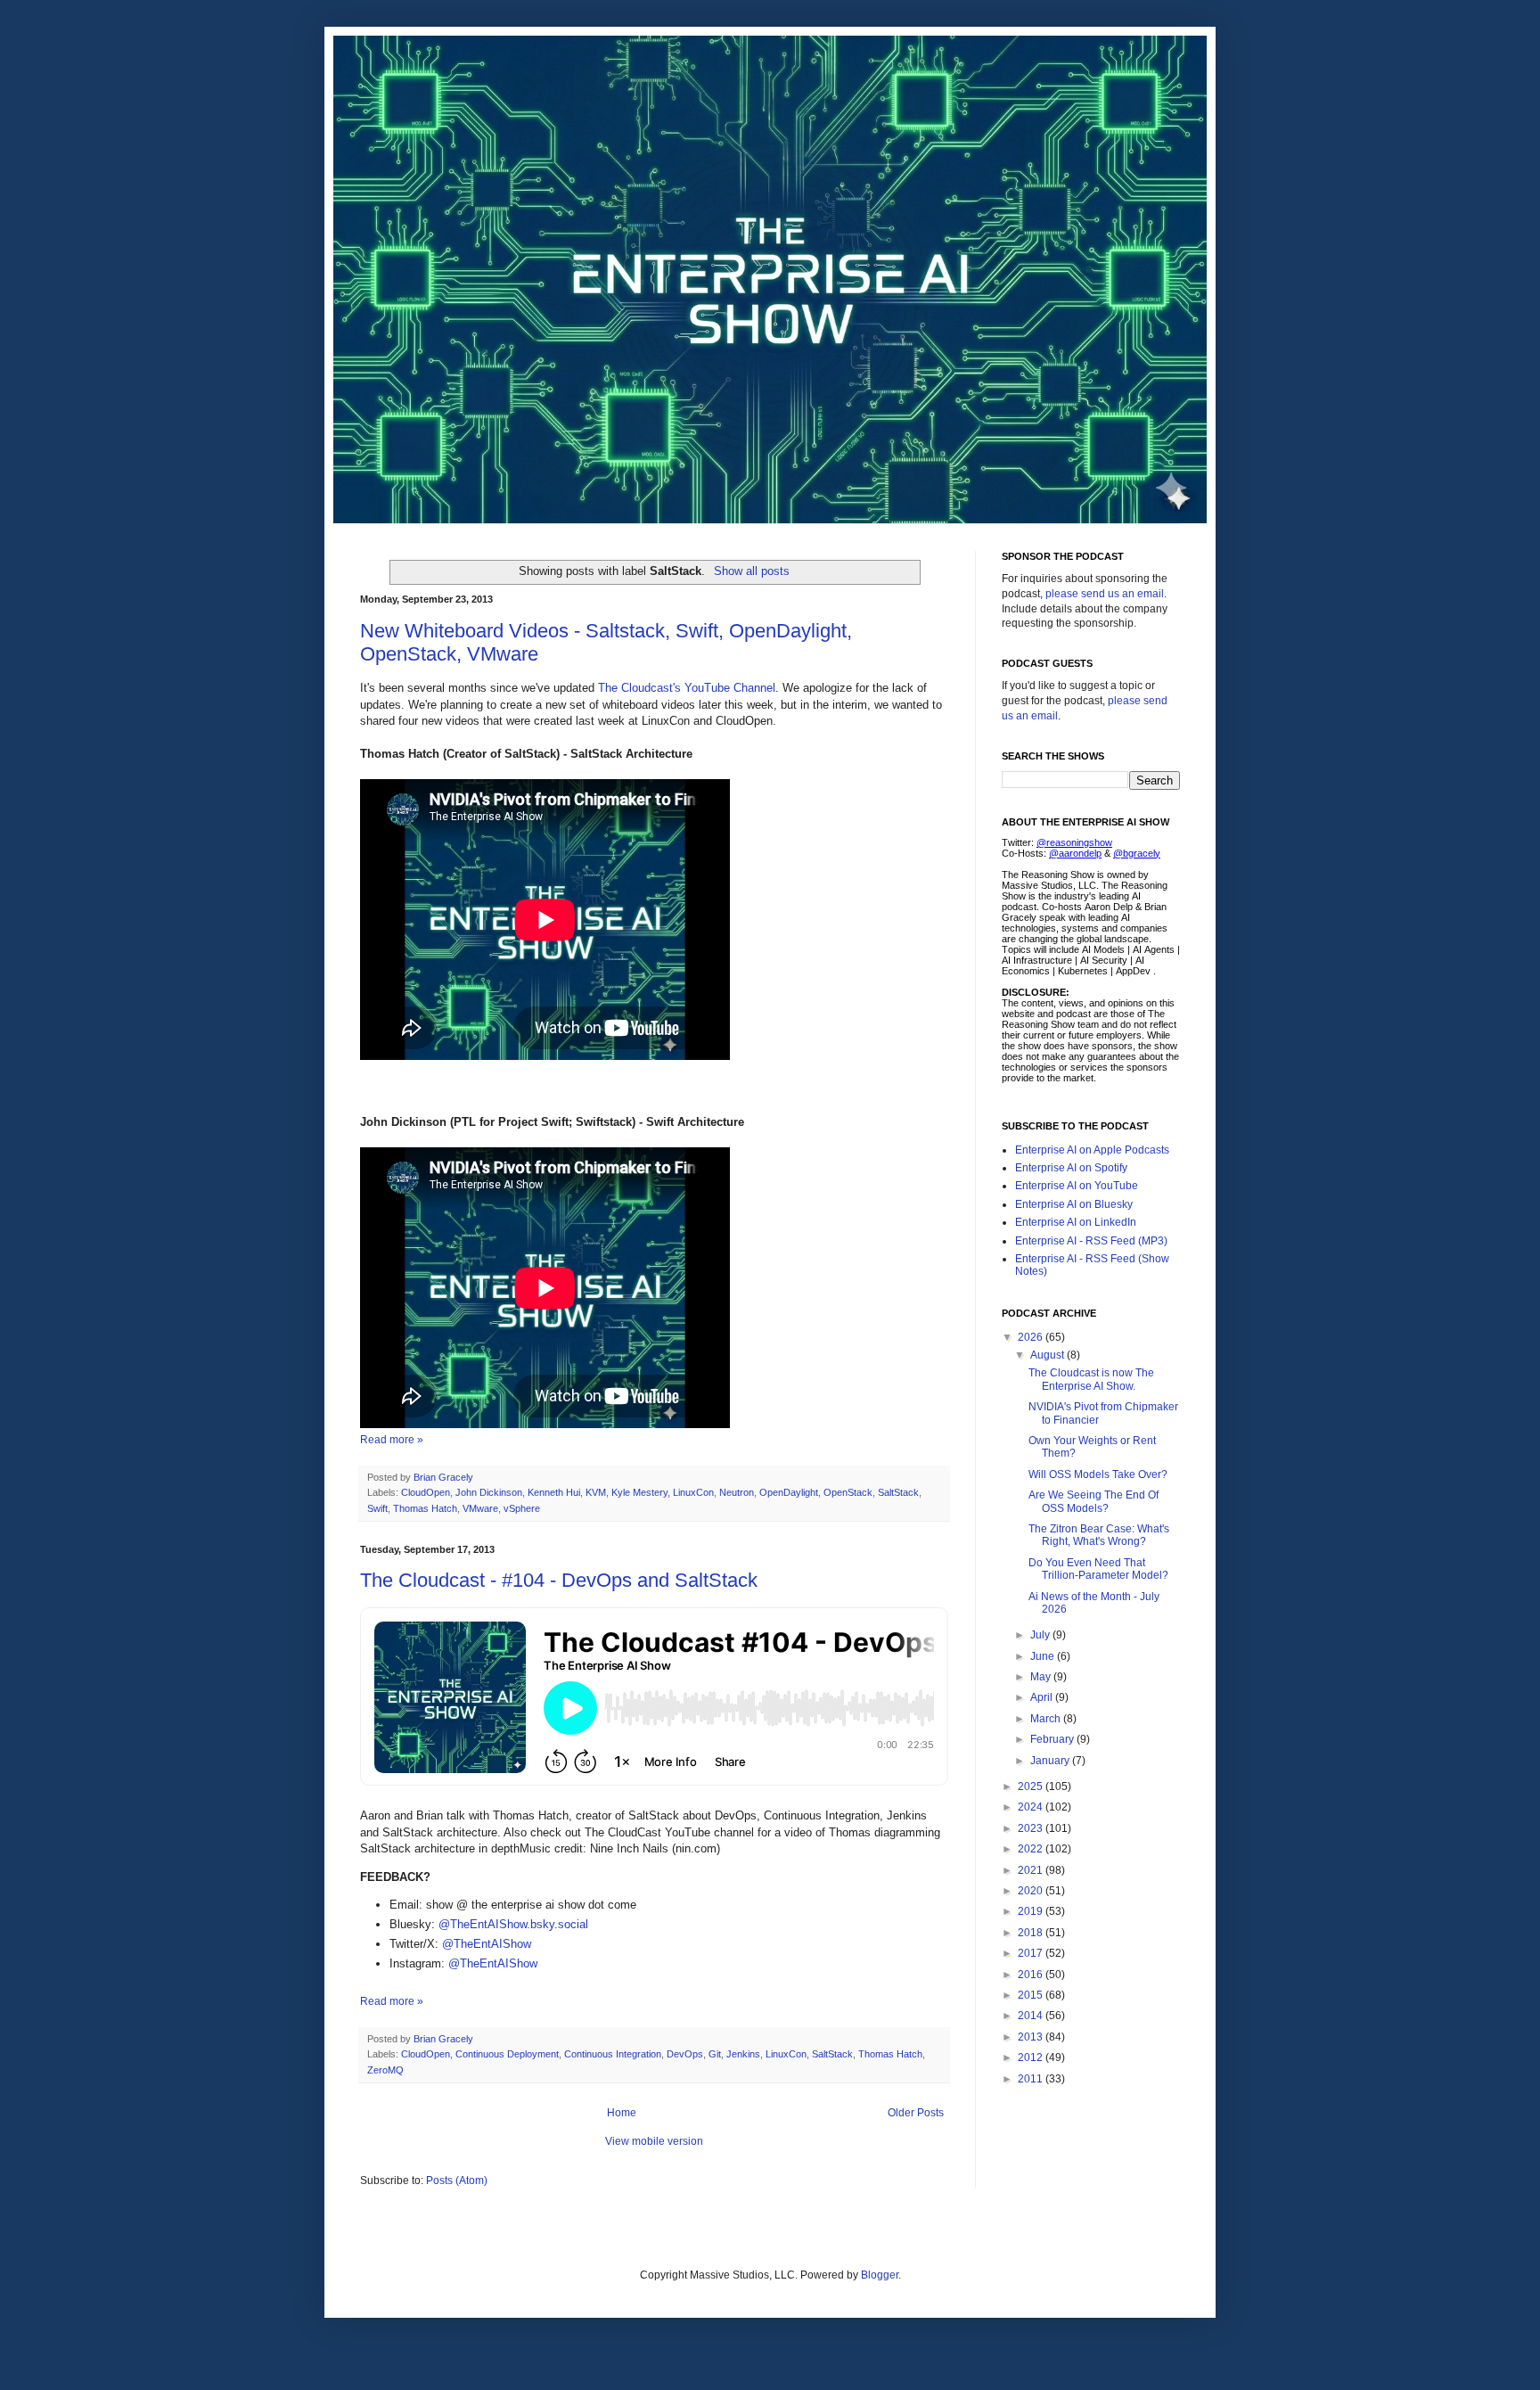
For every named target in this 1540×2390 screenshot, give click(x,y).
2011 (1032, 2079)
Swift (377, 1508)
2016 (1032, 1975)
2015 (1032, 1995)
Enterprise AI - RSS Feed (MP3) (1091, 1241)
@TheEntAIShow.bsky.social (513, 1924)
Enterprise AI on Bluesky (1074, 1204)
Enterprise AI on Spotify (1071, 1168)
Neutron (737, 1492)
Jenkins (743, 2054)
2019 (1032, 1911)
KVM (596, 1492)
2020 (1032, 1891)
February (1053, 1739)
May (1042, 1677)
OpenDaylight (789, 1492)
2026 (1032, 1337)
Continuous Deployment (507, 2054)
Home (622, 2113)
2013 (1032, 2037)
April (1043, 1697)
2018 (1032, 1933)
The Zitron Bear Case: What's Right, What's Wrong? (1099, 1535)
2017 (1032, 1953)
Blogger (880, 2275)
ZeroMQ (385, 2070)
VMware (480, 1508)
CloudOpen (426, 1492)
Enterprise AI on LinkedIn (1076, 1222)
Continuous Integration (613, 2054)
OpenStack (848, 1492)
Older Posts (916, 2113)
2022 (1032, 1849)
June (1044, 1656)
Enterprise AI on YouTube (1077, 1186)
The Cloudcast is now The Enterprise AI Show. (1091, 1379)
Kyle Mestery (639, 1492)
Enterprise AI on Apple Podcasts (1092, 1150)
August (1049, 1355)
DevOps (685, 2054)
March (1047, 1719)
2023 (1032, 1828)
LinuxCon (693, 1492)
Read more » (392, 1440)
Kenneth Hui (554, 1492)
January (1051, 1761)
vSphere (522, 1508)
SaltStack (898, 1492)
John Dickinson (489, 1492)
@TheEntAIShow (487, 1944)
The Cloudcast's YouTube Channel (687, 688)
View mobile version (654, 2141)
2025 (1032, 1786)
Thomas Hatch (425, 1508)
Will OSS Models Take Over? (1098, 1474)
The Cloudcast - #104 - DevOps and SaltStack (559, 1580)
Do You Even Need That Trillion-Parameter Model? (1098, 1569)
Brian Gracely (445, 1477)
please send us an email (1105, 594)
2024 (1032, 1807)
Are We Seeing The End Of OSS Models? (1094, 1501)
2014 (1032, 2016)
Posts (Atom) (457, 2181)
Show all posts (751, 571)
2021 (1032, 1870)
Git (715, 2054)
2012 (1032, 2057)
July (1041, 1635)
